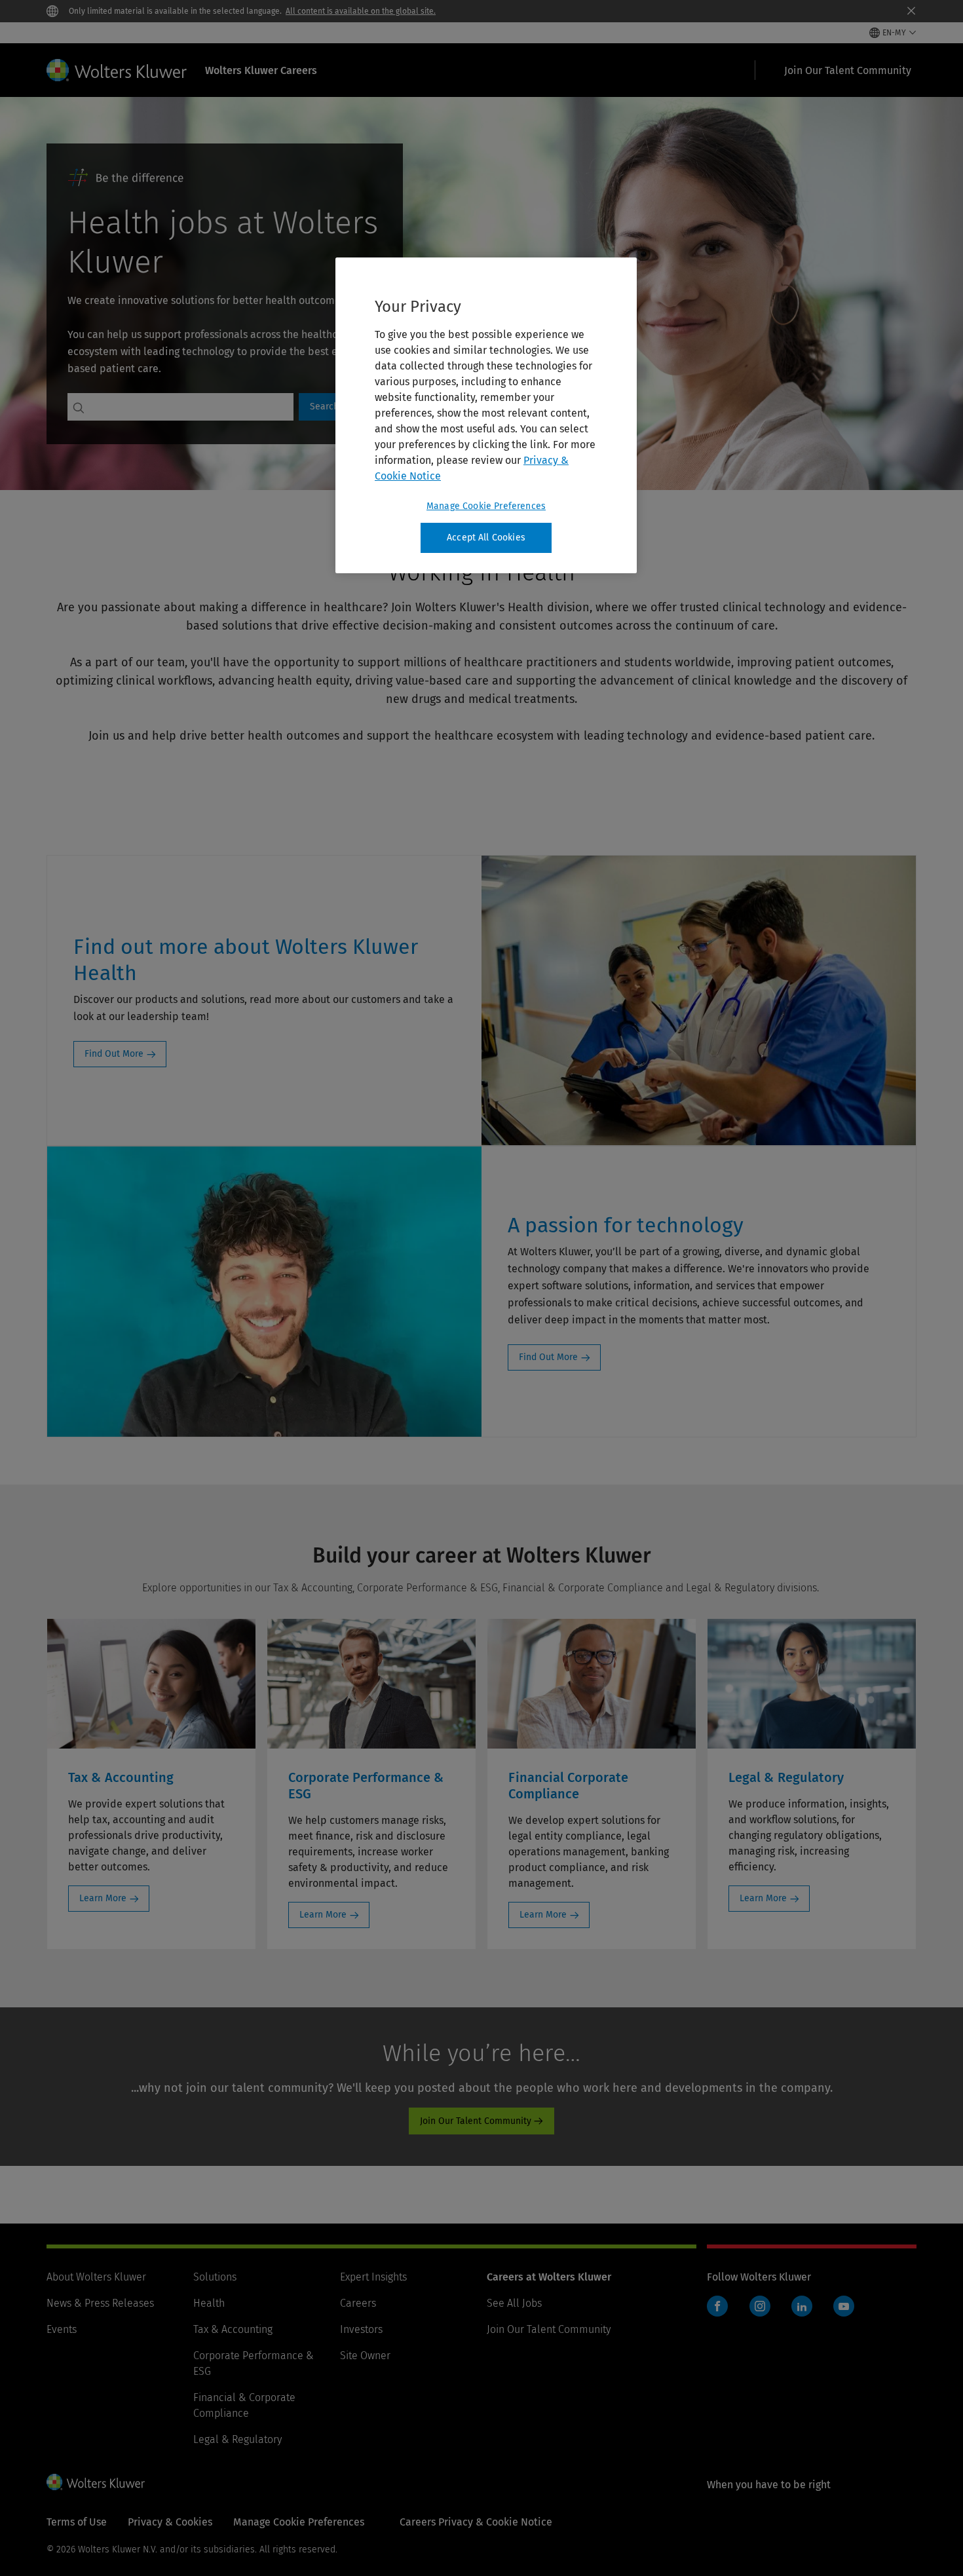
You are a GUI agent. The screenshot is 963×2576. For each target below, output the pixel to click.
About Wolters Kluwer (96, 2277)
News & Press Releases (100, 2303)
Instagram (760, 2306)
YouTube (844, 2306)
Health (209, 2303)
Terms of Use (77, 2522)
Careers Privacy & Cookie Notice (476, 2522)
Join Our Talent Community (476, 2121)
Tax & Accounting (233, 2329)
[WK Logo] (96, 2482)
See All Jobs (514, 2303)
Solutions (215, 2277)
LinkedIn (802, 2306)
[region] (486, 415)
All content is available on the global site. (361, 11)
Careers (358, 2303)
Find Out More (114, 1054)
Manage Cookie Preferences (486, 506)
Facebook (717, 2306)
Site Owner (365, 2356)
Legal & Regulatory (237, 2439)
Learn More (103, 1898)
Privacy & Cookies (170, 2522)
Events (62, 2329)
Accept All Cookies (486, 538)
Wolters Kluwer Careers (261, 70)
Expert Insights (373, 2277)
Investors (361, 2329)
